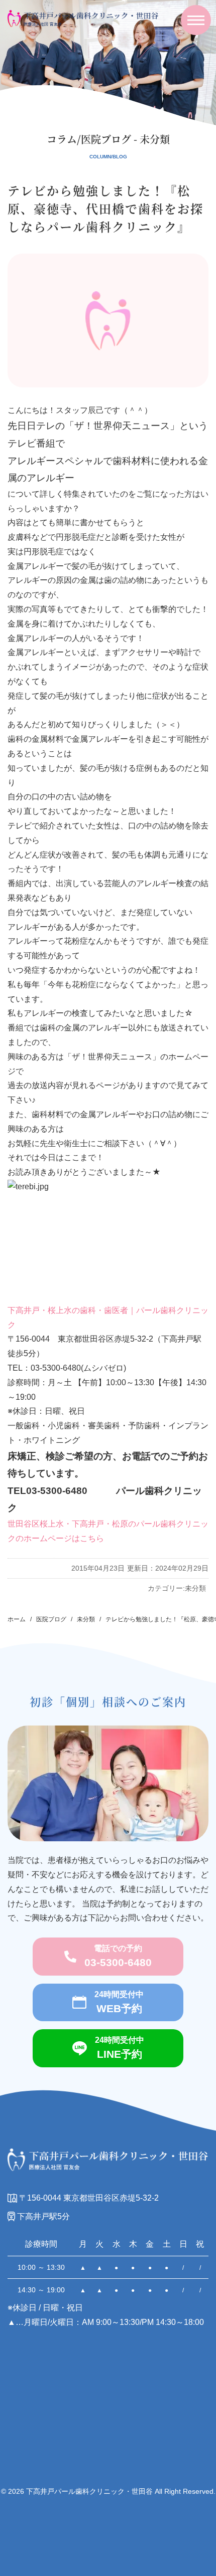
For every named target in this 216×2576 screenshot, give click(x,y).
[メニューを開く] (196, 20)
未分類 (195, 1588)
